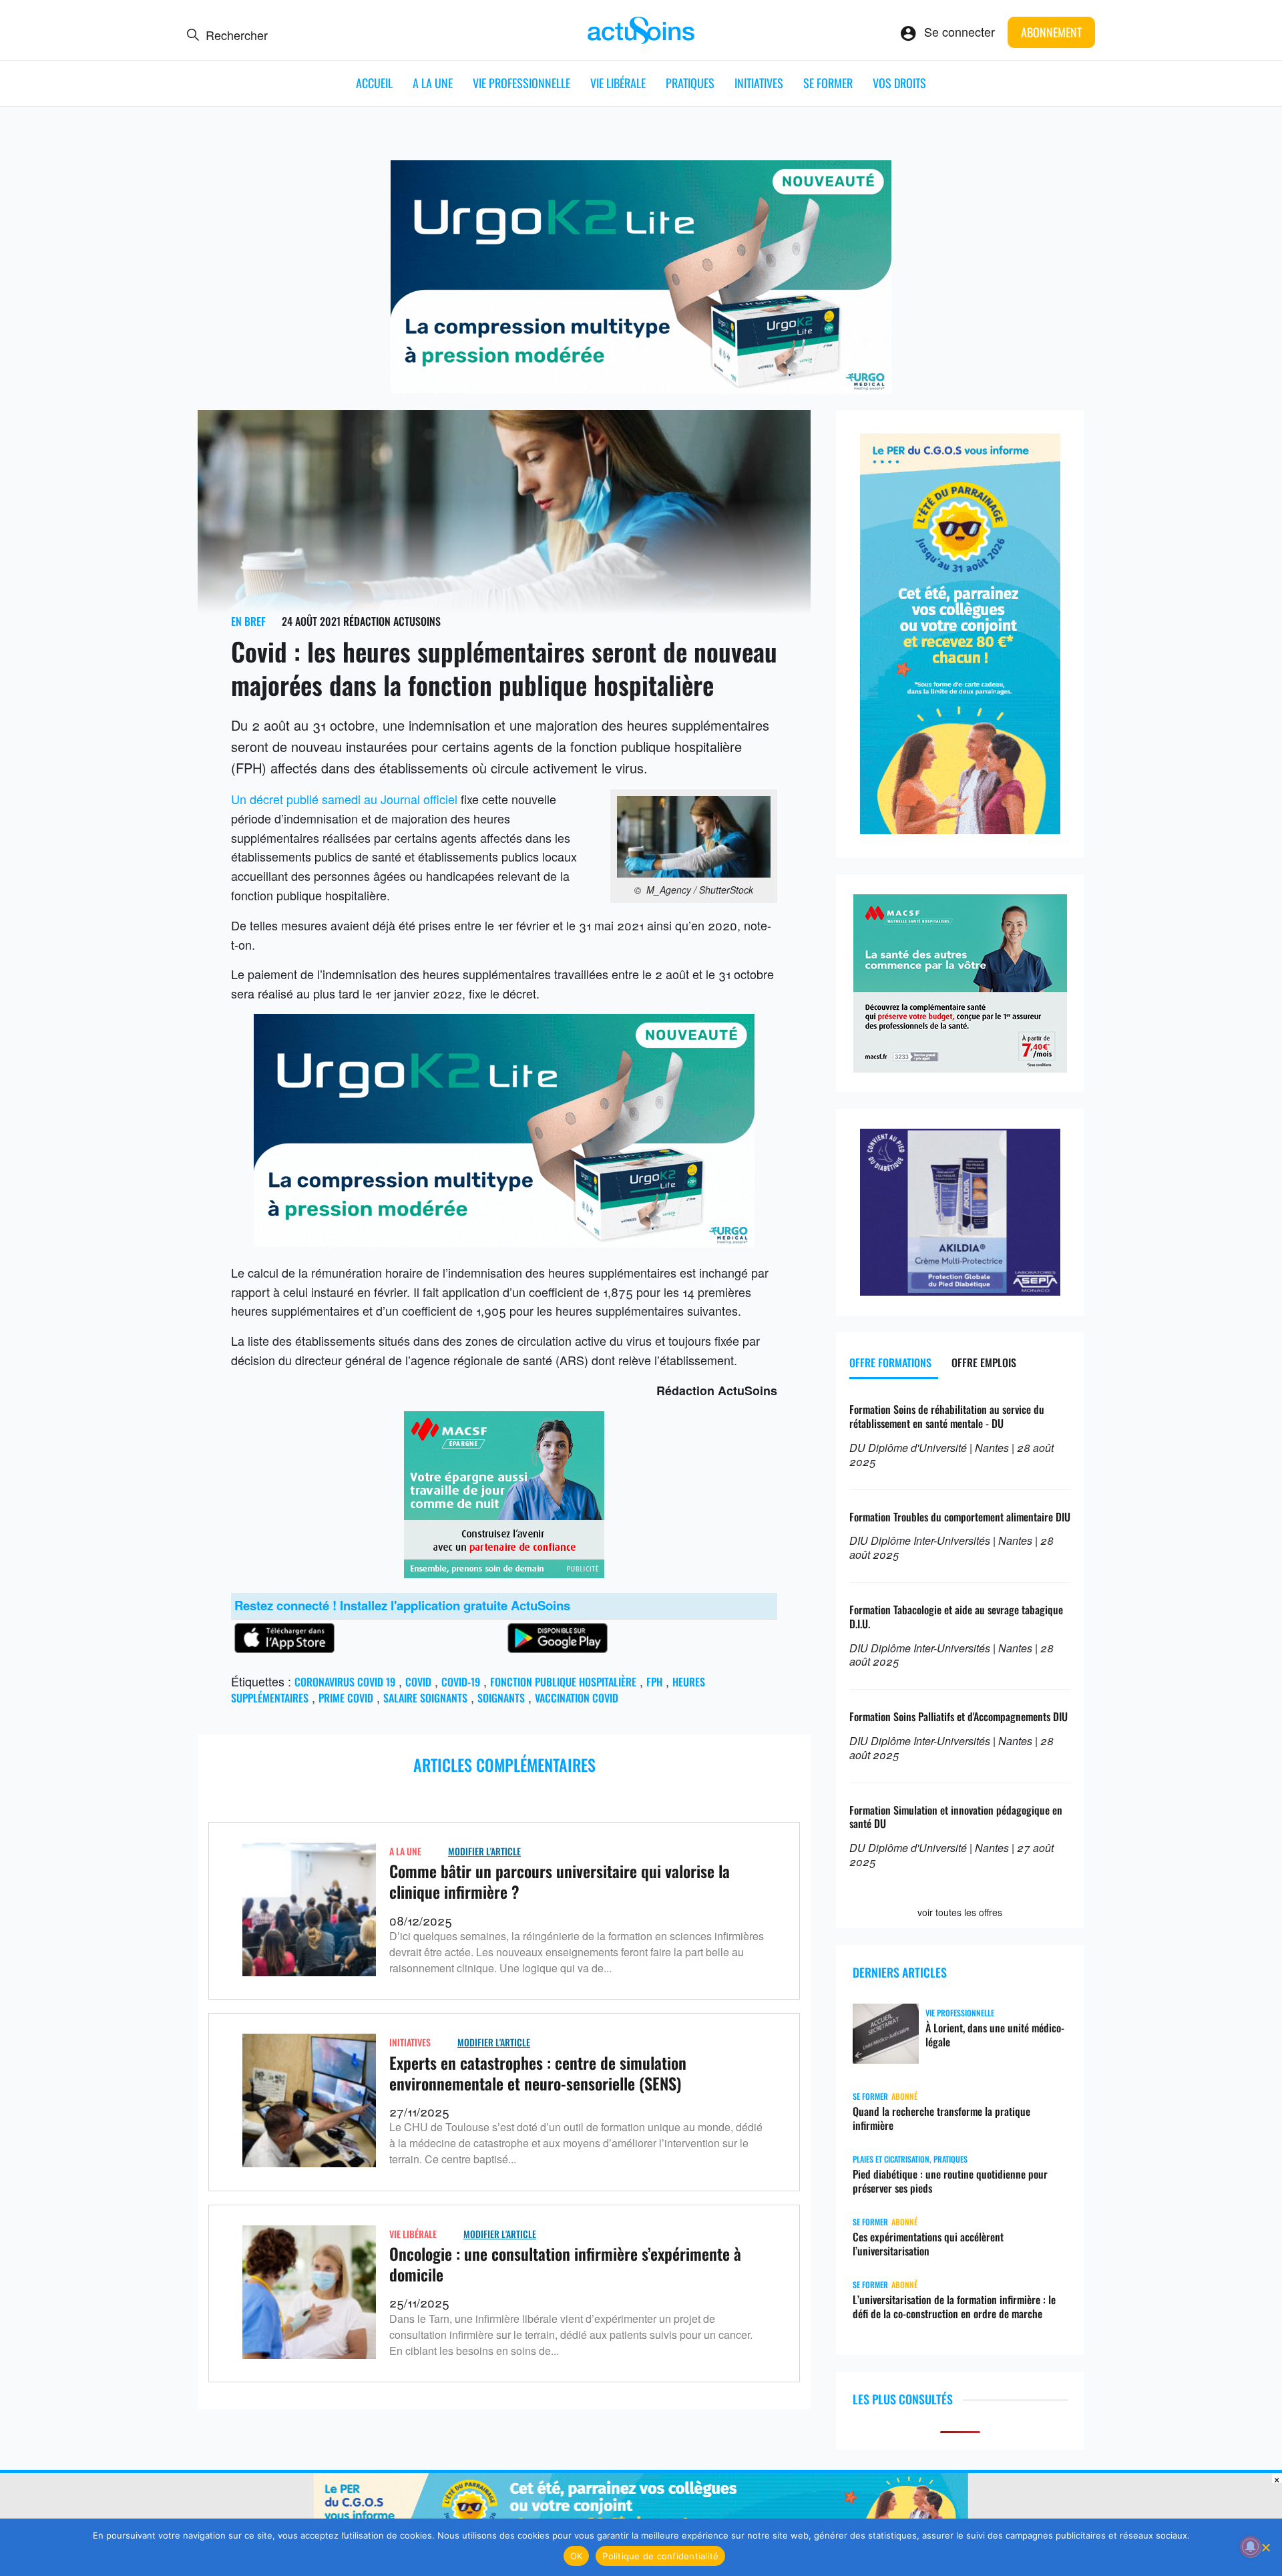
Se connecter (959, 31)
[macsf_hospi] (960, 1067)
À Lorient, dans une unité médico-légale (995, 2035)
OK (577, 2556)
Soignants (501, 1698)
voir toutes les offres (960, 1912)
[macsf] (504, 1573)
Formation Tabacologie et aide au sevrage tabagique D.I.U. (956, 1617)
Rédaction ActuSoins (392, 621)
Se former (828, 83)
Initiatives (759, 83)
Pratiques (690, 83)
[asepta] (960, 1290)
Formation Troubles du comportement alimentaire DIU (960, 1517)
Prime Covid (346, 1698)
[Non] (1265, 2547)
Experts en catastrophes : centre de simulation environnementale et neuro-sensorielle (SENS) (538, 2073)
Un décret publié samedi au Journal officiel (344, 799)
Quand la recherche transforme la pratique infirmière (941, 2119)
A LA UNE (433, 83)
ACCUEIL (374, 83)
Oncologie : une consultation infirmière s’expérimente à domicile (565, 2264)
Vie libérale (618, 83)
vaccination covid (577, 1698)
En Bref (248, 621)
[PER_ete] (960, 829)
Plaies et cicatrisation (891, 2159)
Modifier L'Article (484, 1851)
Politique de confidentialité (660, 2556)
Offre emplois (984, 1362)
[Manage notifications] (1251, 2547)
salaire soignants (425, 1698)
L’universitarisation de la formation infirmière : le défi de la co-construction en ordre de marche (954, 2307)
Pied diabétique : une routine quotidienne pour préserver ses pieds (950, 2181)
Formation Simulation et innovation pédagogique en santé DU (956, 1817)
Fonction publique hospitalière (563, 1682)
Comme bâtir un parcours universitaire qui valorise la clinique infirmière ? (560, 1881)
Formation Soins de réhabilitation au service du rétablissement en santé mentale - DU (947, 1416)
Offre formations (890, 1362)
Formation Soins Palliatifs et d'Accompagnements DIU (958, 1716)
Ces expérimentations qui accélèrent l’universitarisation (928, 2244)
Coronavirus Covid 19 (345, 1682)
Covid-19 (461, 1682)
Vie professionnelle (521, 83)
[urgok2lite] (641, 389)
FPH (654, 1682)
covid (418, 1682)
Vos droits (899, 83)
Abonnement (1051, 32)
